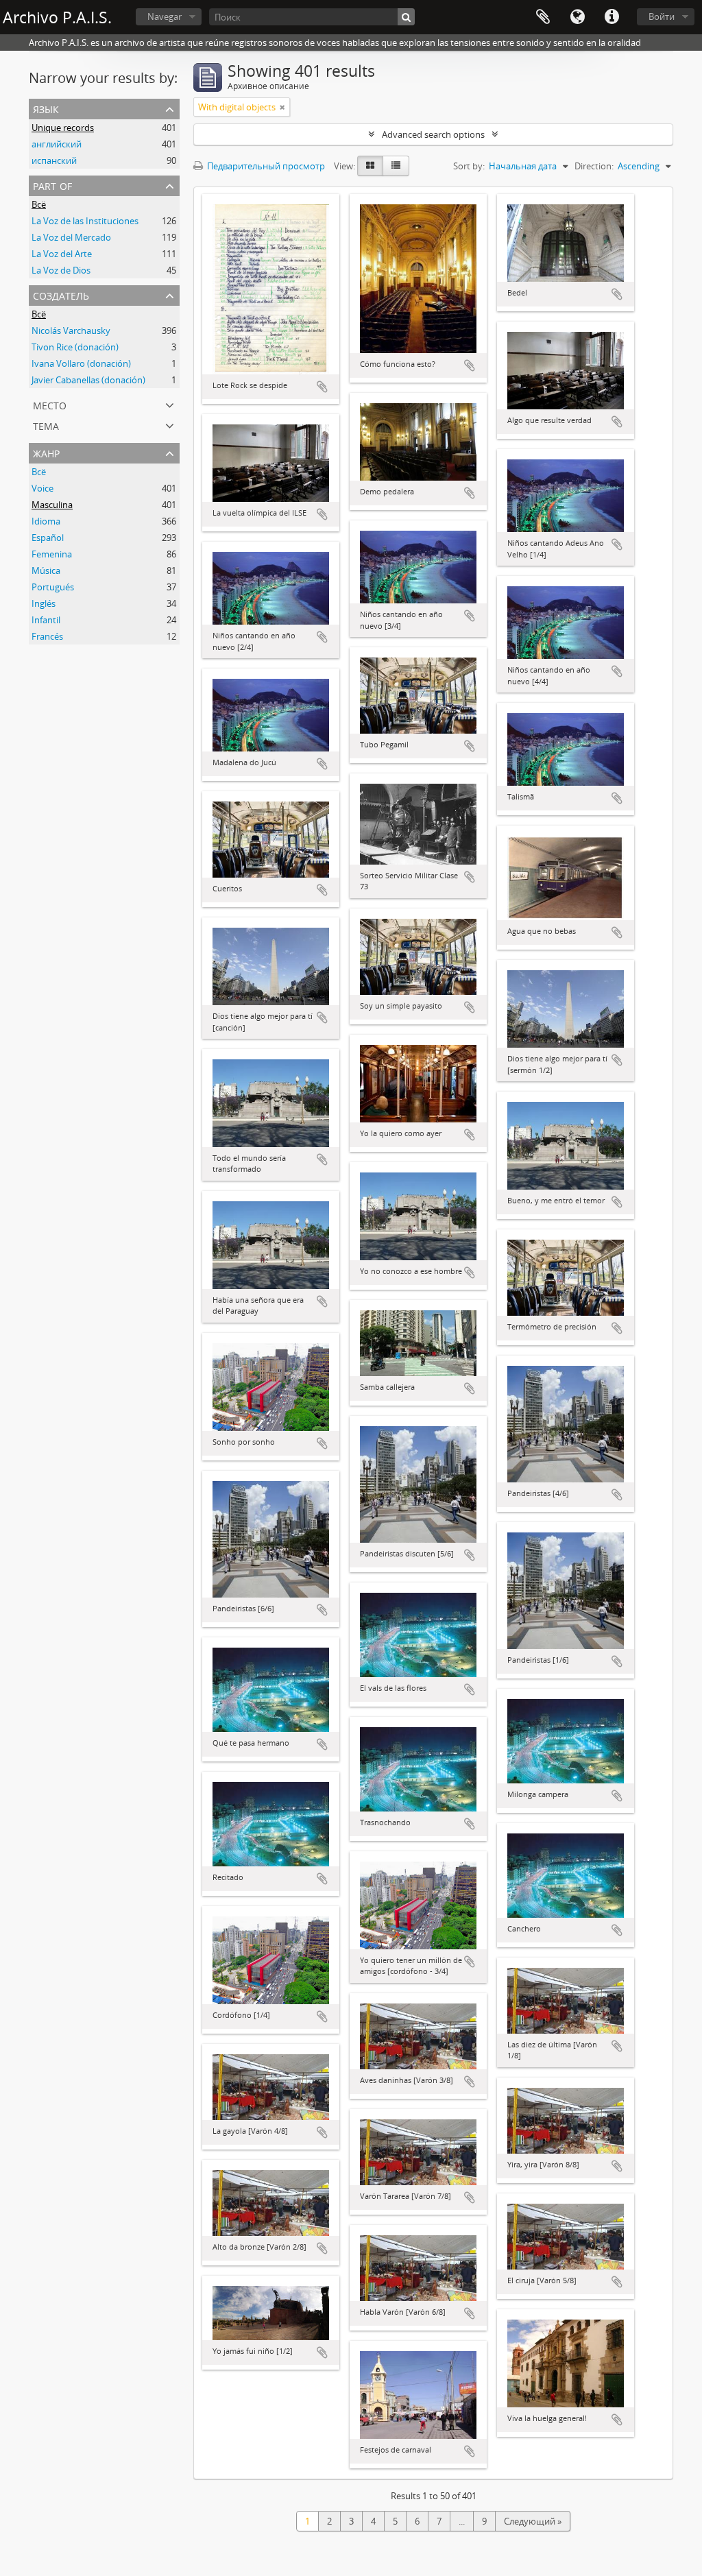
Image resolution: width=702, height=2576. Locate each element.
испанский (54, 160)
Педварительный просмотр (265, 166)
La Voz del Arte (62, 254)
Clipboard (543, 17)
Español (48, 538)
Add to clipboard (322, 387)
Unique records (63, 128)
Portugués (53, 587)
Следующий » (533, 2521)
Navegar (165, 16)
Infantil (46, 620)
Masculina (52, 505)
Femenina (52, 554)
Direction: (594, 166)
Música (46, 570)
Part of (52, 185)
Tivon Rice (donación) (75, 347)
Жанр (46, 452)
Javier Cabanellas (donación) (88, 380)
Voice (43, 488)
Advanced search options (433, 134)
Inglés (44, 603)
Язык (577, 17)
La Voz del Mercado (71, 237)
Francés (47, 636)
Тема (46, 425)
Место (50, 404)
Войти (662, 16)
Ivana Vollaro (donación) (81, 363)
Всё (39, 204)
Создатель (61, 294)
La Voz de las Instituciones (85, 221)
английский (57, 144)
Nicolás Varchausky (71, 330)
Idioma (46, 521)
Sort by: (469, 166)
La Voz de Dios (61, 270)
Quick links (612, 17)
